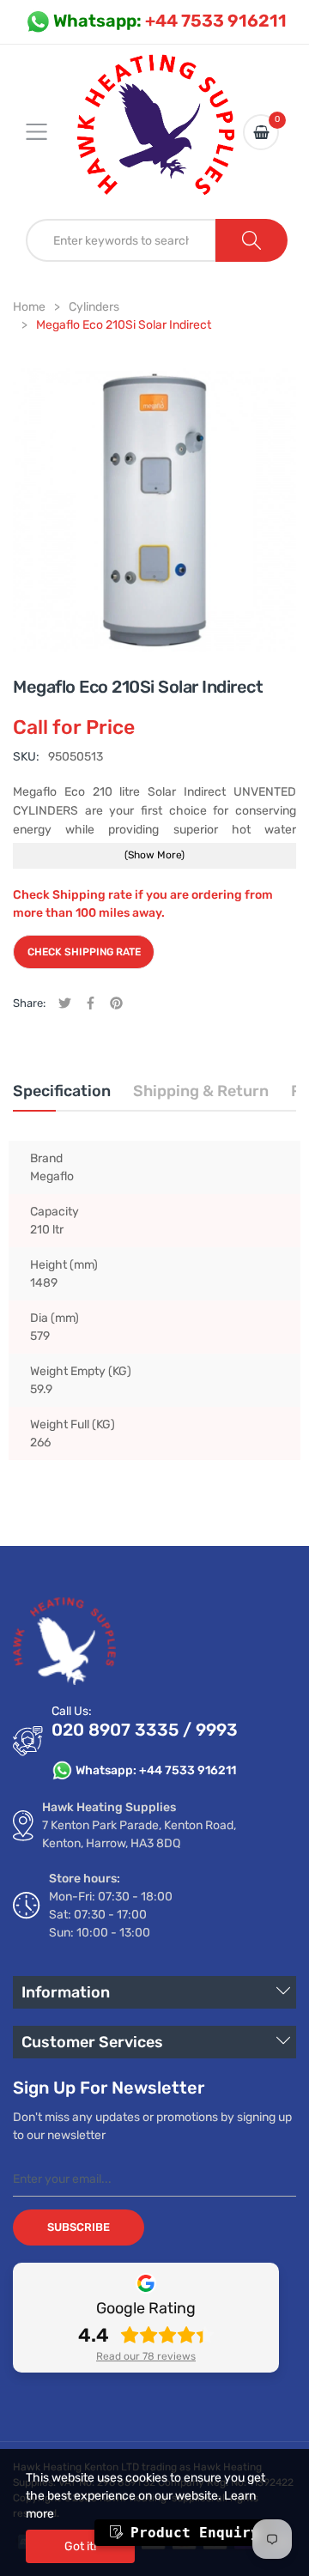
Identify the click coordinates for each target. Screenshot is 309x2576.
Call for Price (74, 727)
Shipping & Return (201, 1091)
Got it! (80, 2546)
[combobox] (121, 240)
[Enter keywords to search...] (251, 240)
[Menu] (47, 132)
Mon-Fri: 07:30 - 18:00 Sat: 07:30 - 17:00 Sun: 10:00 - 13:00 (111, 1915)
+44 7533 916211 (170, 21)
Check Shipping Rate (84, 952)
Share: (29, 1003)
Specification (62, 1091)
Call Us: (72, 1711)
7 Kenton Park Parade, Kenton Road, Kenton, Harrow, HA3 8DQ (139, 1834)
